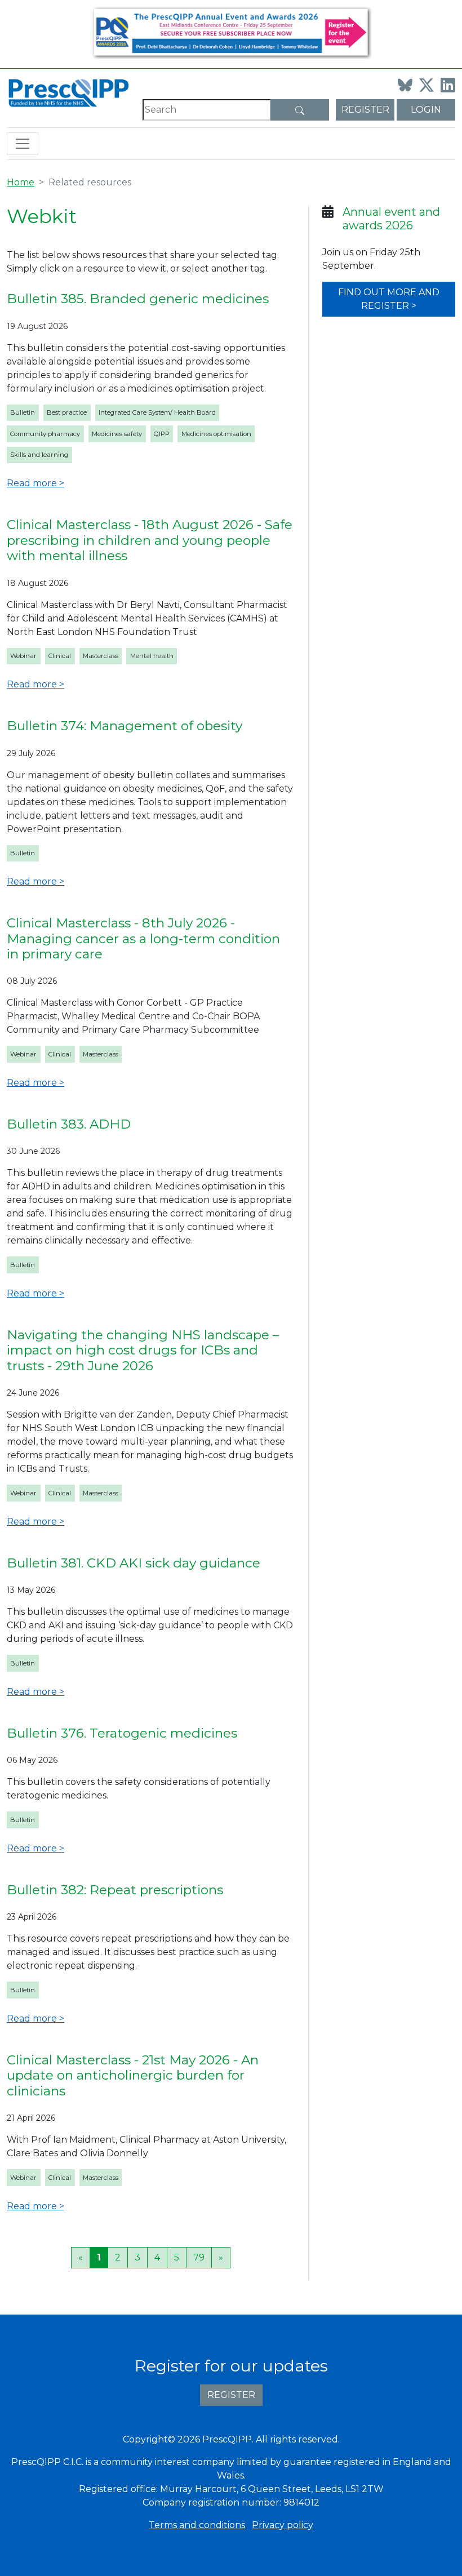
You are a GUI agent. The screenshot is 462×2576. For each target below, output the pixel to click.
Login (426, 110)
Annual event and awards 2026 (391, 219)
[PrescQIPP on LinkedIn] (448, 85)
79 (199, 2257)
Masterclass (101, 656)
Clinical (60, 656)
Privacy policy (283, 2525)
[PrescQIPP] (68, 92)
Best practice (67, 412)
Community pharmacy (45, 434)
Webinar (23, 656)
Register (365, 110)
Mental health (152, 656)
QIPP (162, 434)
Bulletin (23, 412)
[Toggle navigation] (23, 144)
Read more (32, 483)
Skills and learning (39, 455)
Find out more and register (389, 299)
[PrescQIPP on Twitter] (427, 85)
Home (21, 182)
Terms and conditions (197, 2525)
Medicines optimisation (216, 434)
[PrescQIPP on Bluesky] (405, 85)
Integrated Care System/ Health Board (157, 412)
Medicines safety (117, 434)
